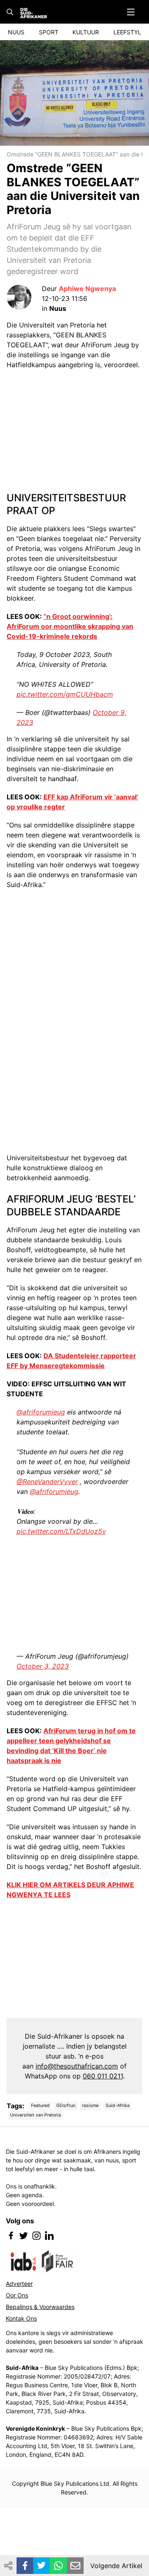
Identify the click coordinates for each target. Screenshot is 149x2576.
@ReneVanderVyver (47, 1482)
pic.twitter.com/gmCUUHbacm (65, 694)
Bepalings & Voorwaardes (40, 2307)
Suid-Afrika (118, 2106)
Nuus (16, 32)
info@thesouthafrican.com (77, 2066)
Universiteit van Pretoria (35, 2115)
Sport (49, 32)
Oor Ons (17, 2295)
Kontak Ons (21, 2318)
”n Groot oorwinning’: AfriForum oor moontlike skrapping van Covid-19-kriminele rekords (70, 626)
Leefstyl (127, 32)
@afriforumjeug (41, 1412)
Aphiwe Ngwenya (87, 289)
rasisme (90, 2106)
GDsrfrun (66, 2106)
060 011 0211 (103, 2076)
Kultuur (86, 32)
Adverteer (19, 2284)
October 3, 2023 (43, 1666)
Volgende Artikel (116, 2566)
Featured (40, 2106)
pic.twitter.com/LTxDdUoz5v (61, 1531)
